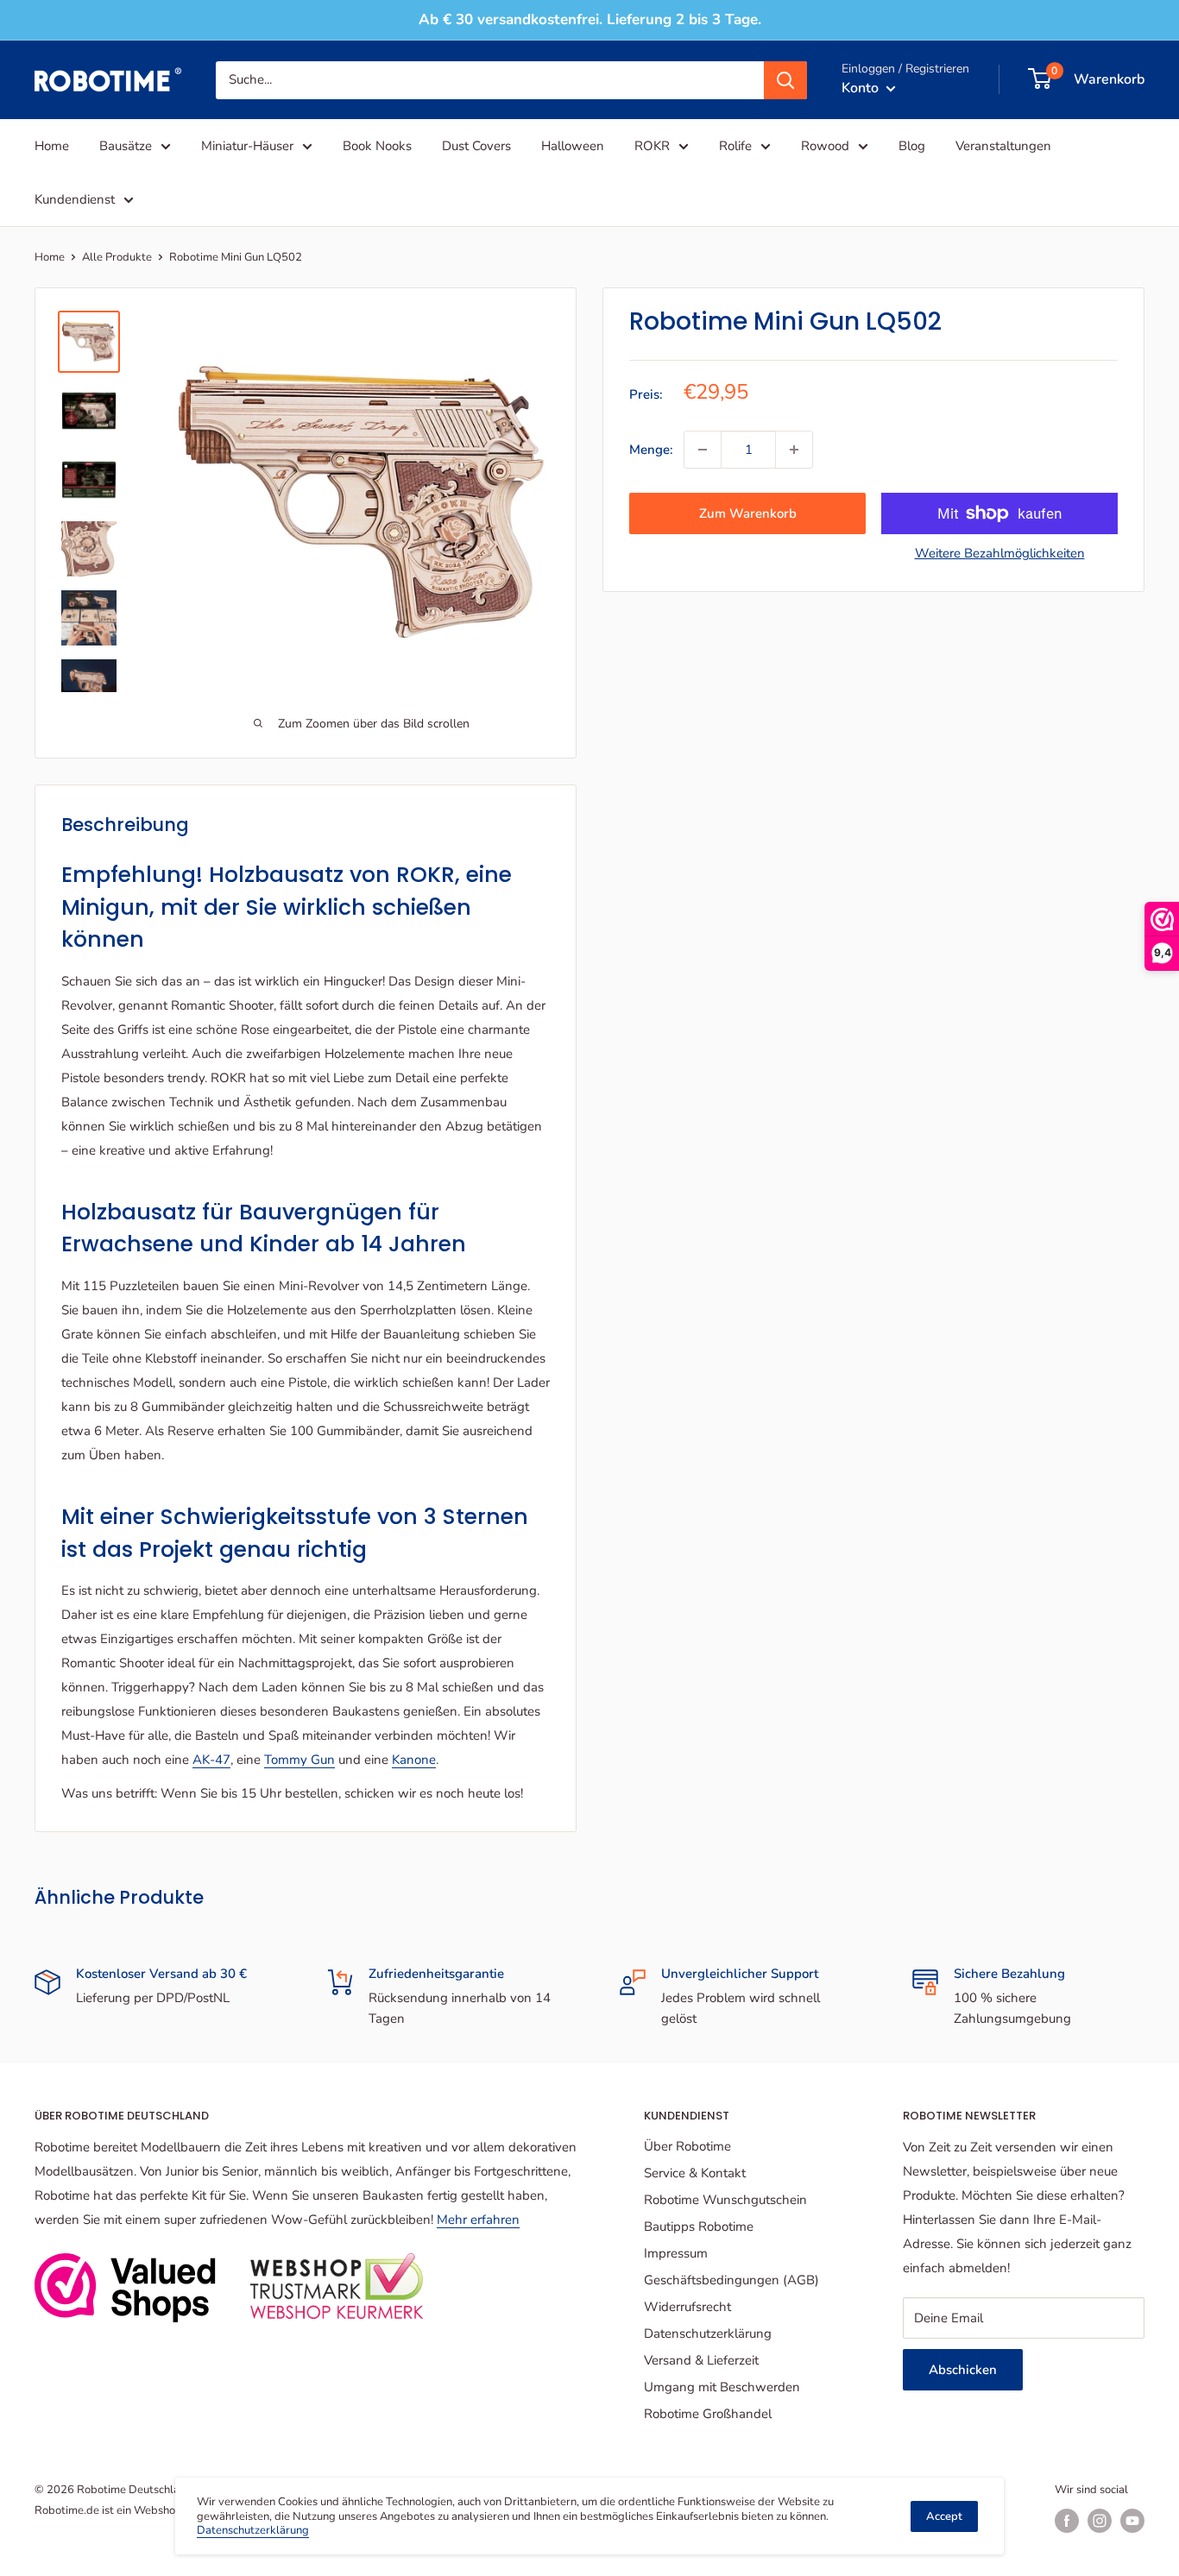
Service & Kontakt (695, 2173)
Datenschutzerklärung (708, 2334)
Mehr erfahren (478, 2220)
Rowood (825, 146)
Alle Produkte (117, 257)
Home (52, 146)
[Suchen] (785, 79)
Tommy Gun (299, 1760)
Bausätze (126, 146)
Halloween (573, 146)
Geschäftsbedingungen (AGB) (731, 2280)
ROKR (652, 146)
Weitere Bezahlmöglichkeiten (1000, 553)
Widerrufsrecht (687, 2307)
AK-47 (211, 1760)
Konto (862, 87)
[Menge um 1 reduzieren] (703, 450)
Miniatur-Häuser (247, 146)
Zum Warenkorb (748, 513)
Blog (912, 146)
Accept (944, 2516)
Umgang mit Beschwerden (722, 2387)
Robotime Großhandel (708, 2414)
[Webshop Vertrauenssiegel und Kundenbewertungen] (125, 2288)
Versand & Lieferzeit (701, 2360)
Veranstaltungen (1003, 146)
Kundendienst (75, 199)
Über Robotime (687, 2146)
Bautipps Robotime (699, 2226)
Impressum (676, 2253)
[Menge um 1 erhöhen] (794, 450)
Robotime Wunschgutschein (725, 2200)
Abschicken (963, 2370)
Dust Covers (476, 146)
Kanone (414, 1760)
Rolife (735, 146)
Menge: (651, 450)
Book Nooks (377, 146)
